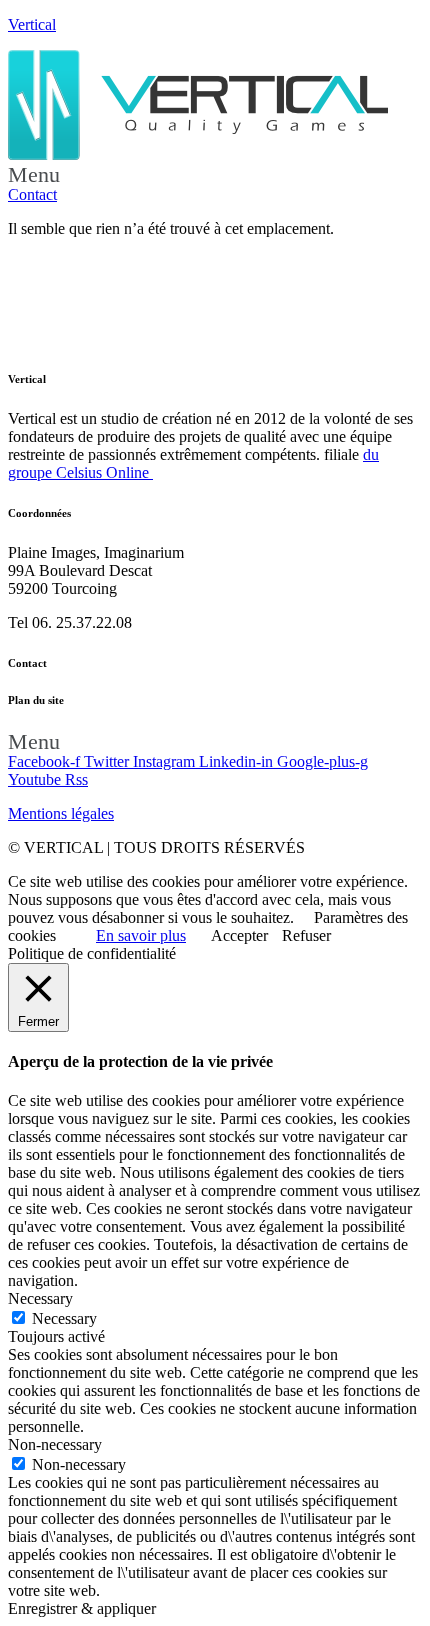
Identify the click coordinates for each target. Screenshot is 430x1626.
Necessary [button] (40, 1298)
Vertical (32, 24)
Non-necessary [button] (55, 1444)
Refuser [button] (306, 935)
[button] (215, 175)
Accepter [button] (239, 935)
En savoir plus (141, 935)
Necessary (64, 1318)
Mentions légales (61, 813)
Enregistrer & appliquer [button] (82, 1608)
